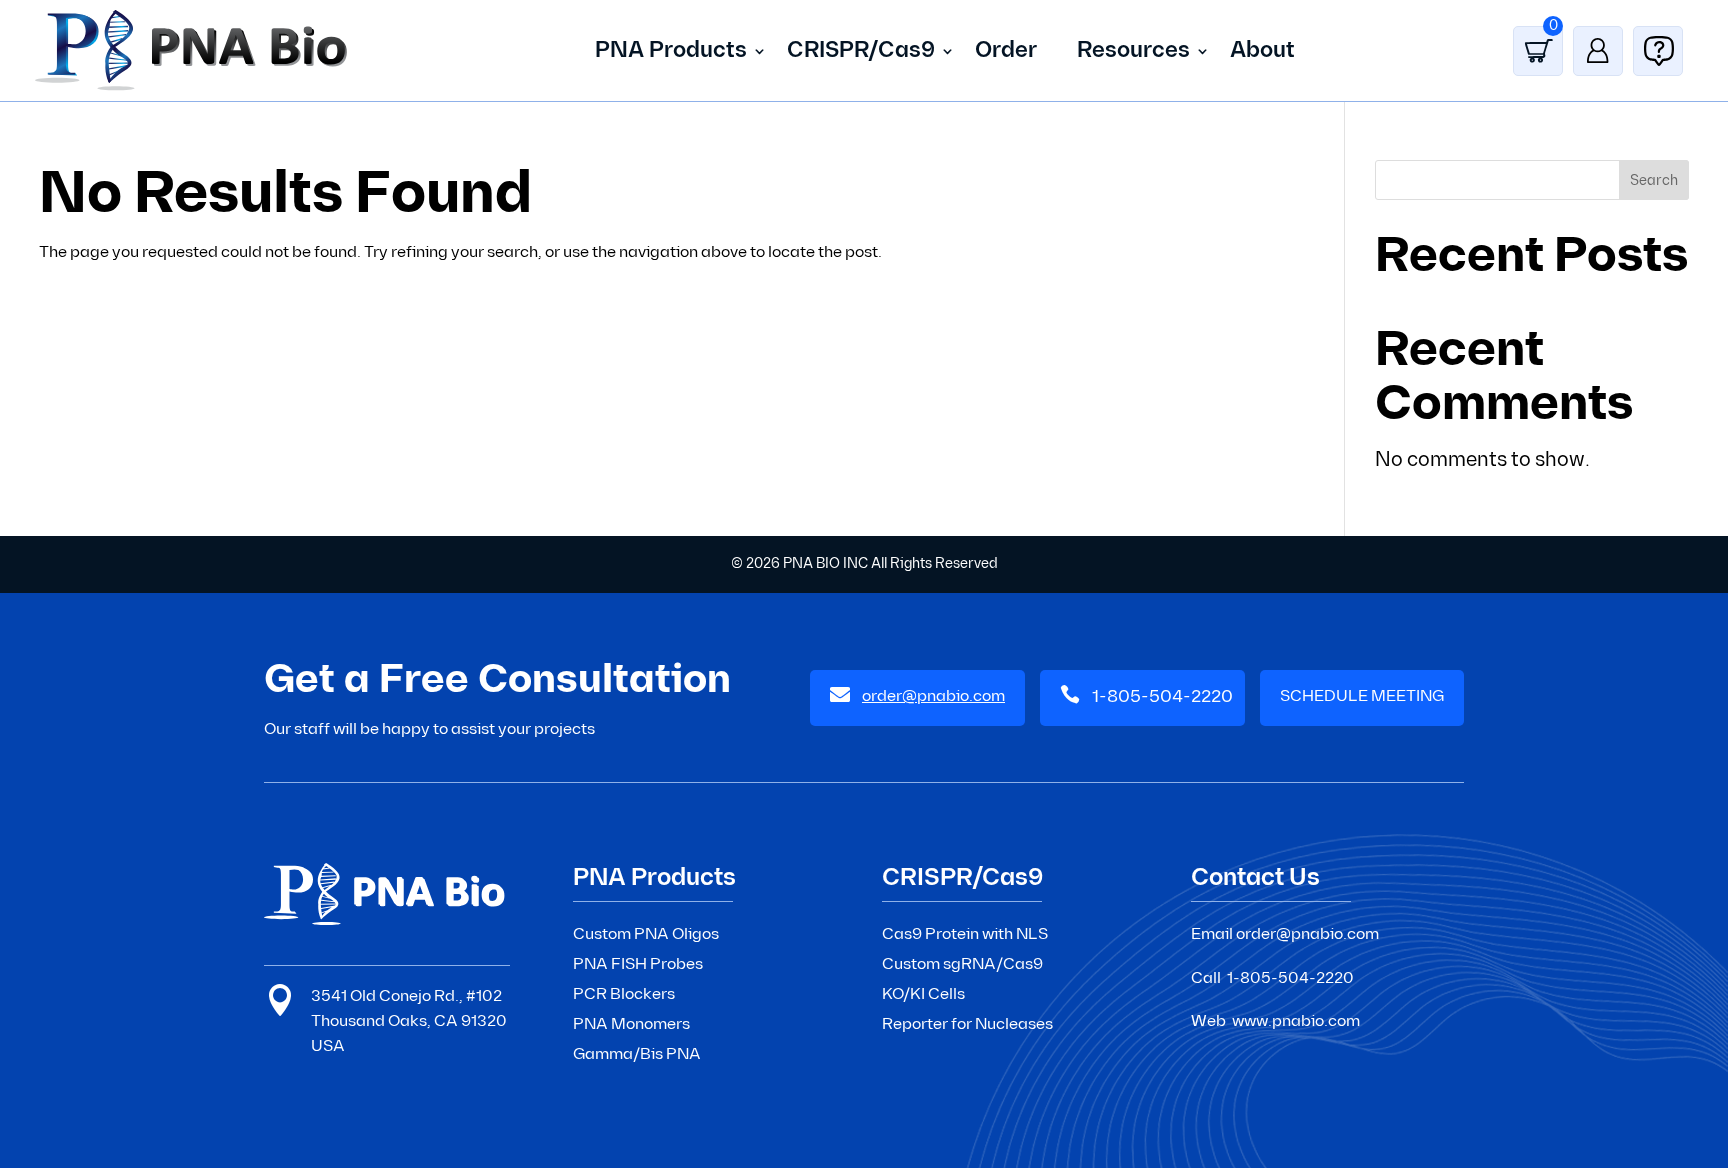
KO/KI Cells (923, 994)
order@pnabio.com (1307, 934)
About (1262, 50)
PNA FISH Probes (638, 964)
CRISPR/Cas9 (861, 50)
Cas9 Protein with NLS (965, 934)
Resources (1133, 50)
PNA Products (671, 50)
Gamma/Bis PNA (637, 1054)
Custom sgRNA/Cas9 (962, 964)
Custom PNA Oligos (646, 934)
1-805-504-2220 (1162, 696)
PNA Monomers (631, 1024)
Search (1654, 180)
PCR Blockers (624, 994)
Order (1006, 50)
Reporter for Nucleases (967, 1024)
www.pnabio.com (1296, 1021)
